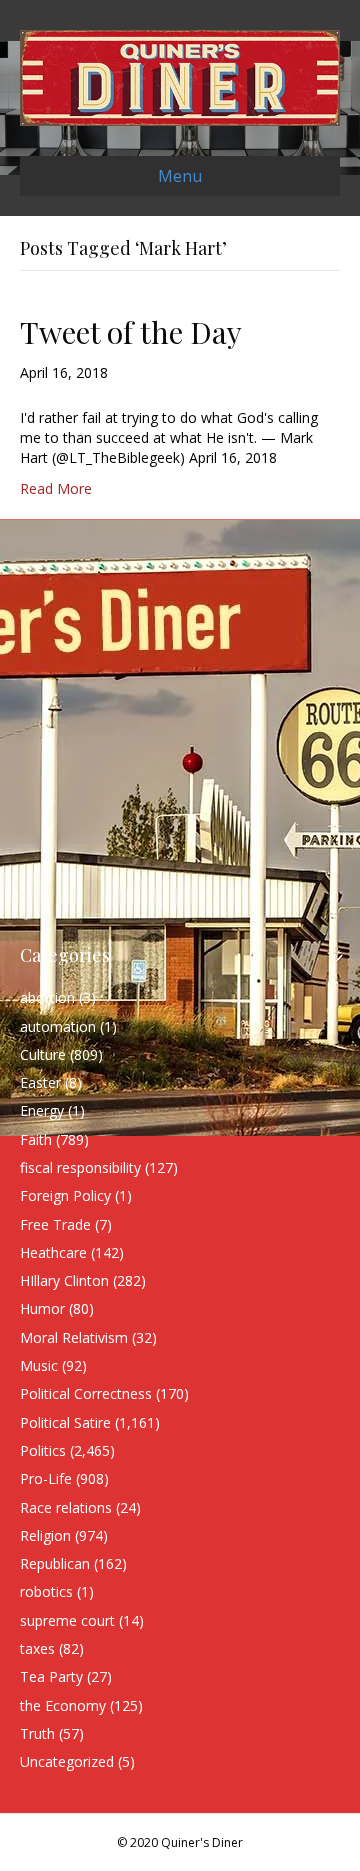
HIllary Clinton (64, 1280)
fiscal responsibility (80, 1167)
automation (58, 1026)
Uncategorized (67, 1761)
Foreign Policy (65, 1195)
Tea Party (51, 1676)
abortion (47, 997)
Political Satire (65, 1422)
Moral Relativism (74, 1337)
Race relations (66, 1507)
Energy (42, 1110)
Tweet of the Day (131, 332)
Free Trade (55, 1224)
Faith (36, 1139)
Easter (40, 1082)
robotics (46, 1591)
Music (39, 1365)
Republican (55, 1563)
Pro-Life (46, 1478)
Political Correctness (86, 1393)
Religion (45, 1535)
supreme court (67, 1620)
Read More (56, 488)
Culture (43, 1054)
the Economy (63, 1705)
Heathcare (53, 1252)
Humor (42, 1308)
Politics (43, 1450)
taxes (37, 1648)
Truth (37, 1733)
